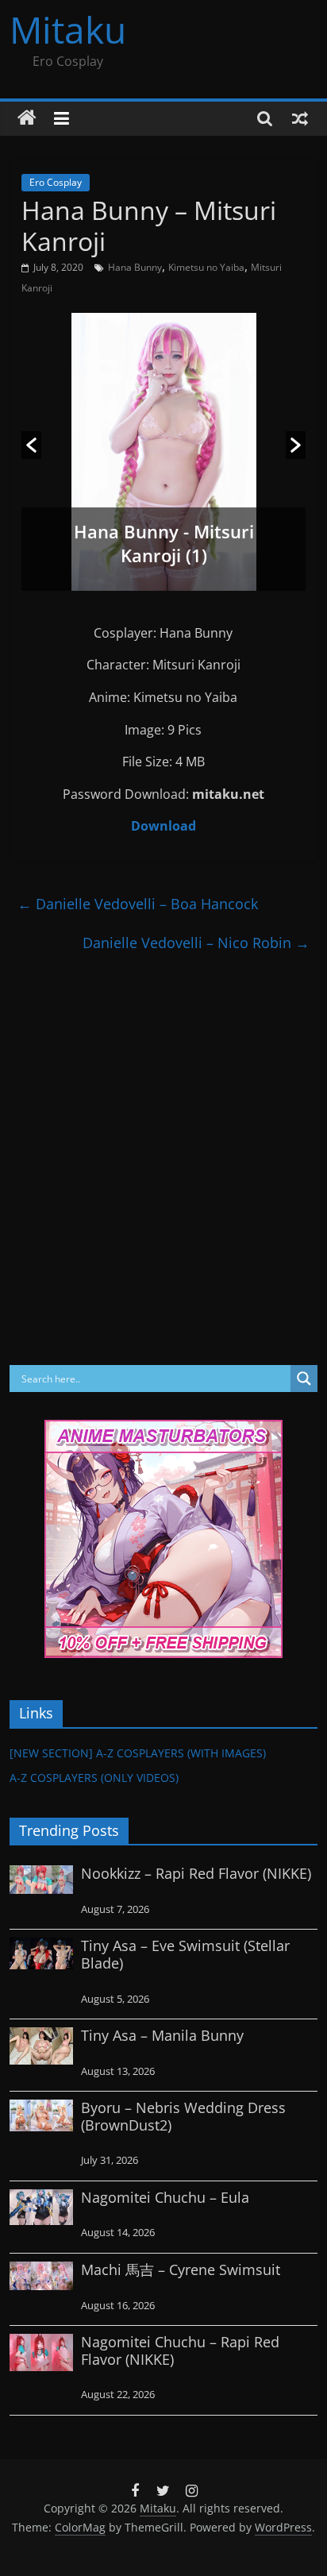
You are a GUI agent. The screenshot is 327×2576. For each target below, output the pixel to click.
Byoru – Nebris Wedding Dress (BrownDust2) (183, 2116)
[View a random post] (300, 118)
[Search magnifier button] (304, 1379)
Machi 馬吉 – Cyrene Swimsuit (181, 2269)
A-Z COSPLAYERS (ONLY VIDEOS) (94, 1778)
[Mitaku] (27, 118)
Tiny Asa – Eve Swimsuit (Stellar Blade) (185, 1954)
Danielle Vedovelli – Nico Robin (196, 943)
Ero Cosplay (56, 182)
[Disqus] (163, 1160)
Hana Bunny (135, 267)
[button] (31, 445)
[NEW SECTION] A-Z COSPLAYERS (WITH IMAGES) (138, 1753)
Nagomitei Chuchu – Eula (165, 2197)
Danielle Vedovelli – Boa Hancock (138, 904)
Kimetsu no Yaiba (206, 267)
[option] (163, 452)
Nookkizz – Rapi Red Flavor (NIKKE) (196, 1873)
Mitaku (68, 29)
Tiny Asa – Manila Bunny (162, 2035)
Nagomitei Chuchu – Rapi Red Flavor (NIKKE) (180, 2350)
